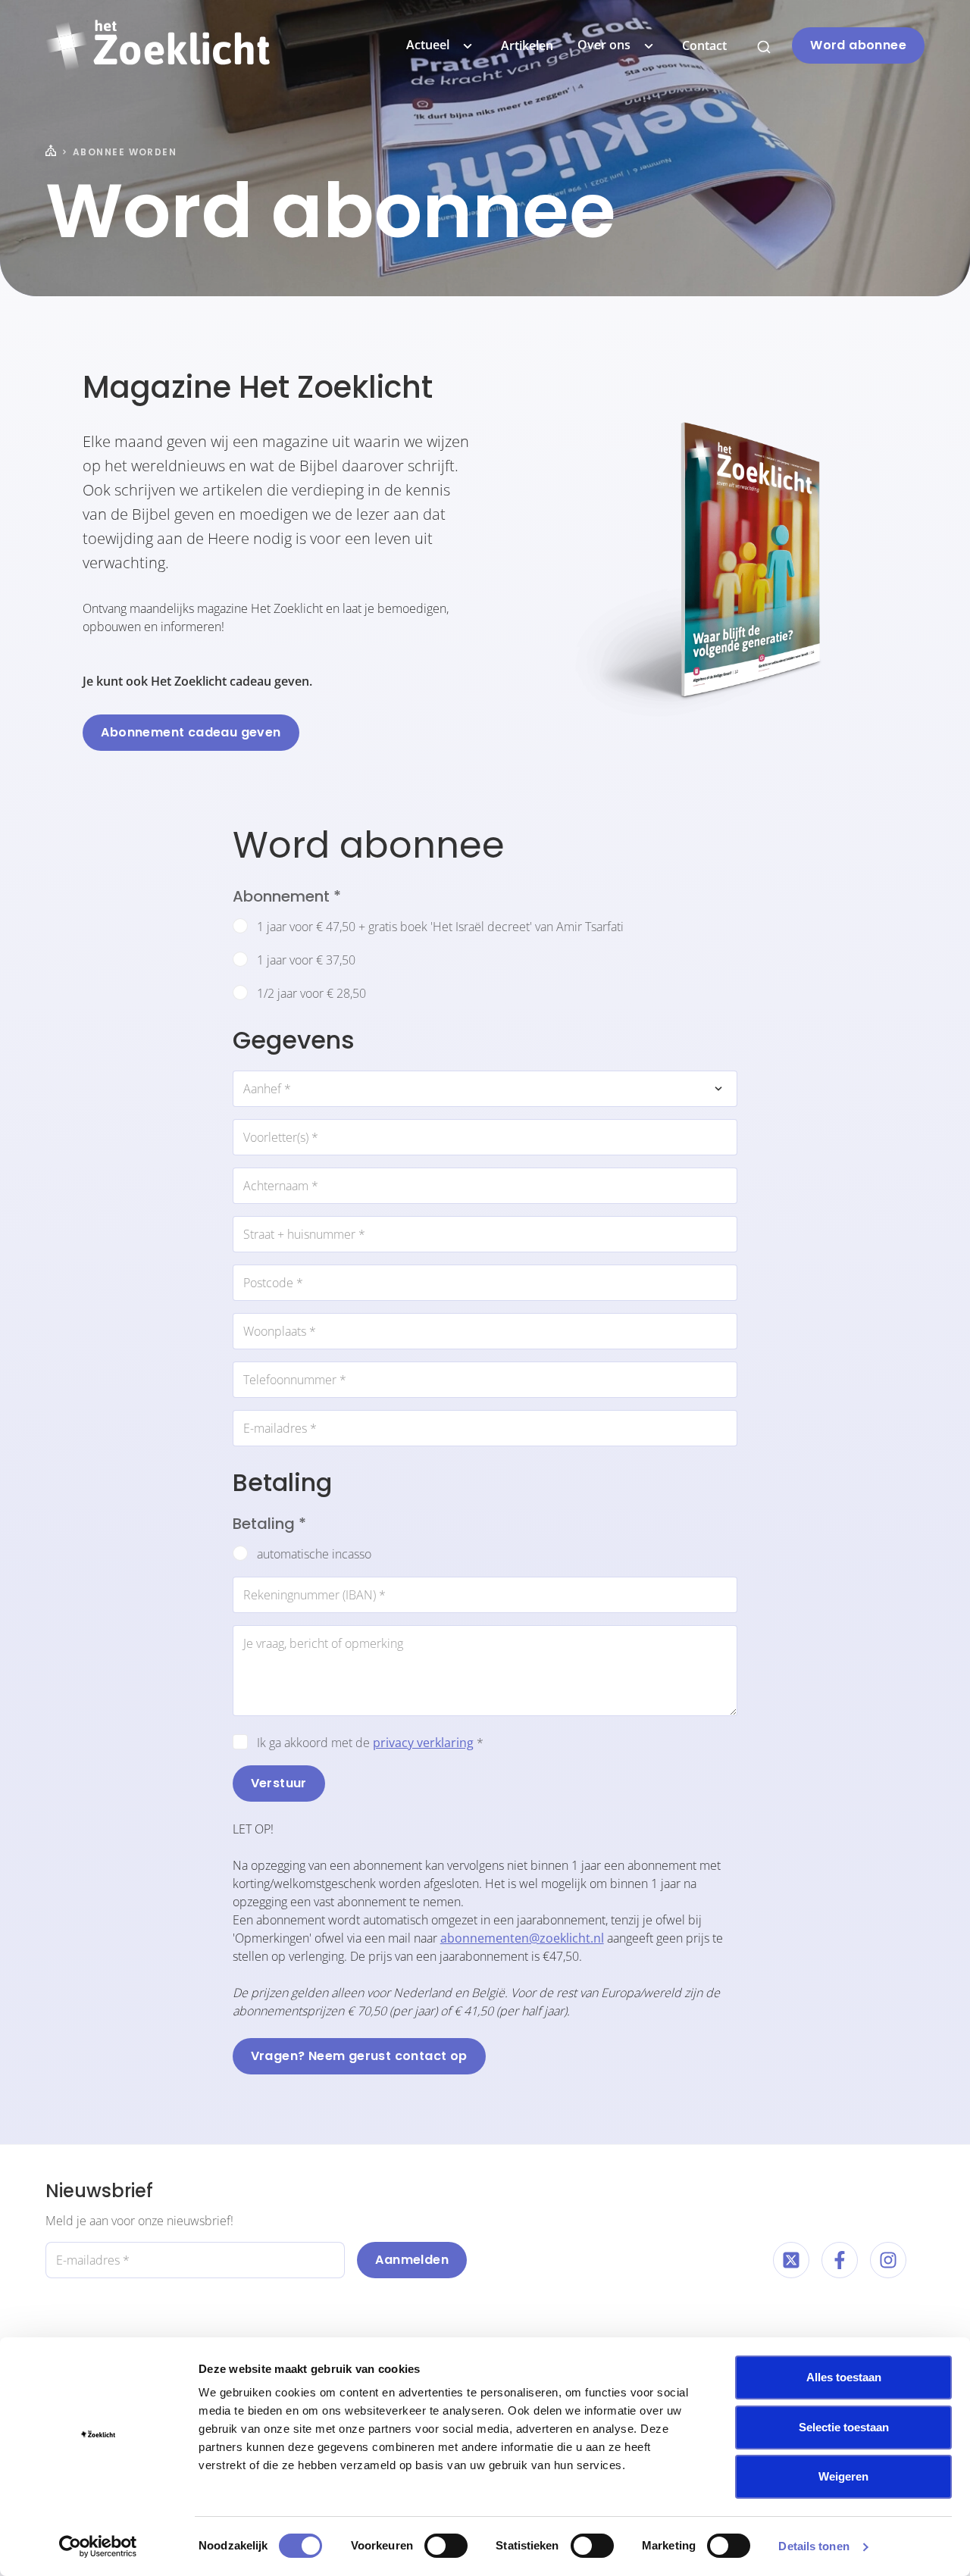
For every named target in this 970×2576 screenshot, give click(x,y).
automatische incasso (314, 1554)
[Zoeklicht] (158, 45)
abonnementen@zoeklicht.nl (522, 1938)
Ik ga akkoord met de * (370, 1743)
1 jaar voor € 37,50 (306, 960)
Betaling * (269, 1524)
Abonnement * (287, 896)
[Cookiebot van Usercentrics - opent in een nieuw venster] (98, 2546)
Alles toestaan (844, 2377)
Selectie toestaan (844, 2427)
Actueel (428, 45)
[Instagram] (888, 2260)
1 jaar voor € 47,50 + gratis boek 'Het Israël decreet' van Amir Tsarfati (440, 927)
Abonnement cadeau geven (191, 732)
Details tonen (814, 2546)
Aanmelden (412, 2260)
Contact (704, 45)
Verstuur (279, 1783)
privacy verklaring (423, 1743)
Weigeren (843, 2476)
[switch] (446, 2546)
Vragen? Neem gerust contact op (359, 2056)
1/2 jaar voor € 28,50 (311, 993)
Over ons (604, 45)
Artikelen (527, 45)
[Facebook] (840, 2260)
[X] (791, 2260)
